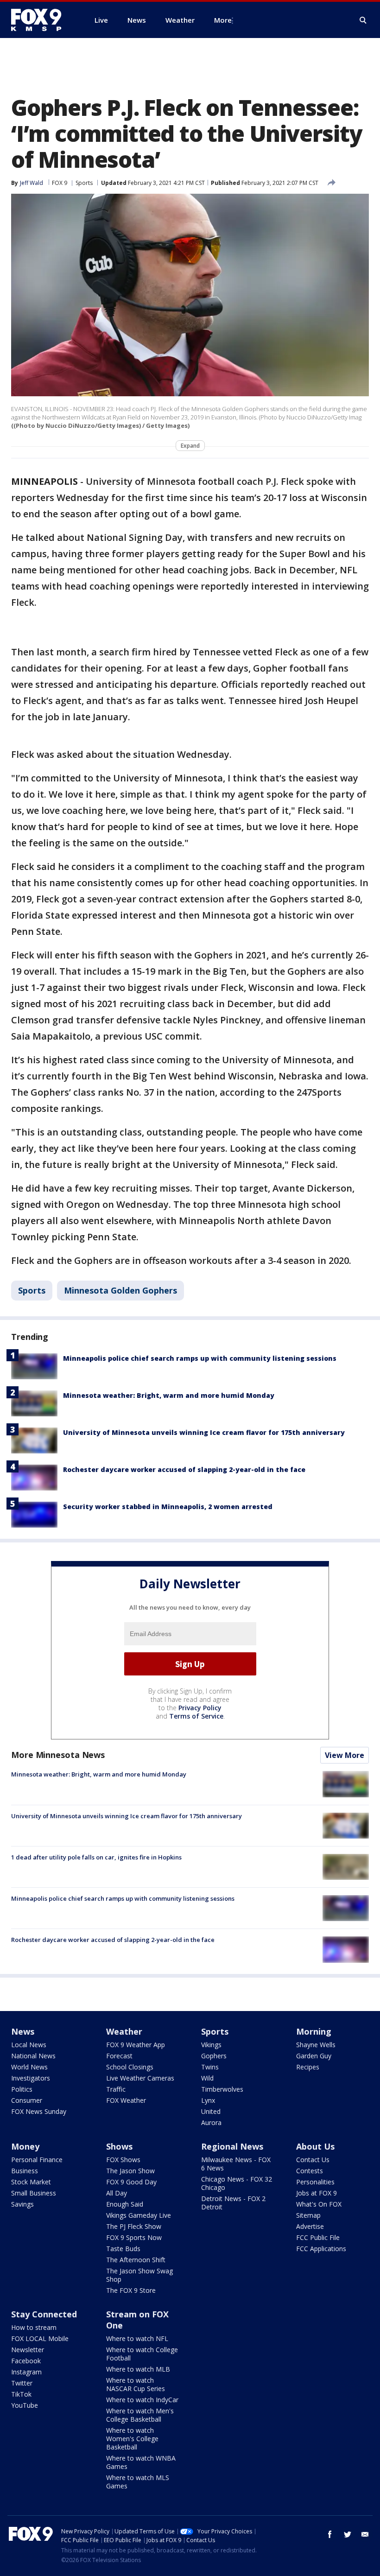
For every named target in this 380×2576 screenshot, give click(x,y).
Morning (314, 2031)
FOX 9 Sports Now (134, 2237)
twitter (348, 2534)
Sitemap (308, 2215)
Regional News (232, 2146)
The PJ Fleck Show (134, 2226)
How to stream (34, 2327)
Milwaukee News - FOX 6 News (236, 2164)
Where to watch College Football (142, 2354)
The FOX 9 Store (131, 2290)
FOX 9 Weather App (136, 2045)
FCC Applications (321, 2249)
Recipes (308, 2067)
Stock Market (31, 2182)
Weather (124, 2031)
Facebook (26, 2361)
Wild (207, 2078)
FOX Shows (123, 2160)
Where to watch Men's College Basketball (140, 2415)
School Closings (130, 2067)
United (211, 2111)
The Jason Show (130, 2171)
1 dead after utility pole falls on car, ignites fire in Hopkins (96, 1857)
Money (25, 2146)
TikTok (21, 2394)
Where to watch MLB (138, 2369)
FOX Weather (126, 2100)
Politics (22, 2089)
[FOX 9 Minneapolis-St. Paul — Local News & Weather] (42, 20)
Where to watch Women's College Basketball (132, 2439)
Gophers (214, 2056)
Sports (84, 183)
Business (25, 2171)
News (23, 2031)
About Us (315, 2146)
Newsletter (28, 2350)
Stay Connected (44, 2314)
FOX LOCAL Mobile (40, 2338)
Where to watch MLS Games (138, 2482)
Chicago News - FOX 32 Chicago (237, 2183)
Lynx (208, 2100)
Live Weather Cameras (140, 2078)
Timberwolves (222, 2089)
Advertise (310, 2226)
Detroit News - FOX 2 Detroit (233, 2203)
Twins (210, 2067)
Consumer (27, 2100)
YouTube (25, 2405)
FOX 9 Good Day (131, 2182)
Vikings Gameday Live (139, 2215)
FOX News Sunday (39, 2111)
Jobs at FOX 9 (317, 2193)
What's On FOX (319, 2204)
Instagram (26, 2372)
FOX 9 (60, 183)
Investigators (31, 2078)
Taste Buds (123, 2249)
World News (29, 2067)
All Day (117, 2193)
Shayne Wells (316, 2045)
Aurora (211, 2122)
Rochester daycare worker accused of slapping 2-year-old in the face (184, 1469)
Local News (29, 2045)
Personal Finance (37, 2160)
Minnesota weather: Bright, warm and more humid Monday (169, 1395)
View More (345, 1755)
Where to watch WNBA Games (141, 2462)
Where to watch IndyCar (142, 2400)
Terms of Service (196, 1716)
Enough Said (125, 2204)
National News (33, 2056)
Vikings (211, 2045)
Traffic (116, 2089)
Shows (119, 2146)
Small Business (34, 2193)
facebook (330, 2534)
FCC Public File (318, 2237)
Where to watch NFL (137, 2338)
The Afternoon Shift (136, 2260)
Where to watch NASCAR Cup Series (136, 2384)
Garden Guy (314, 2056)
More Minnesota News (58, 1755)
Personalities (315, 2182)
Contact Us (313, 2160)
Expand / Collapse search (363, 20)
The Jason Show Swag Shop (139, 2275)
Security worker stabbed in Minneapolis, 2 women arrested (168, 1507)
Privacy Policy (200, 1708)
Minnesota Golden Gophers (120, 1290)
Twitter (22, 2383)
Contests (310, 2171)
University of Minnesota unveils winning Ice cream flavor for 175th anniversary (204, 1432)
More (223, 20)
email (365, 2534)
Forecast (119, 2056)
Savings (22, 2204)
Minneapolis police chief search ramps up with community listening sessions (200, 1358)
